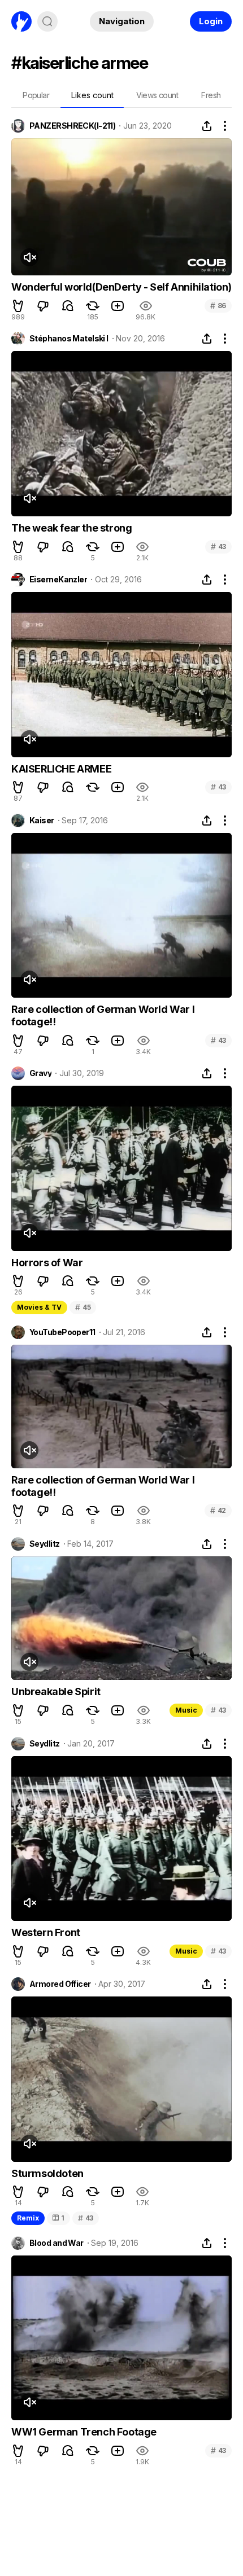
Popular (36, 95)
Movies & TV (39, 1307)
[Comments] (68, 306)
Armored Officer (60, 1984)
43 (218, 547)
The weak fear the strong (71, 528)
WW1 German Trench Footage (84, 2432)
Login (211, 21)
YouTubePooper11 (62, 1332)
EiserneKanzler (58, 580)
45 (83, 1307)
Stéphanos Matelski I (69, 339)
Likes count (92, 95)
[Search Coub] (47, 21)
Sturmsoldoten (47, 2173)
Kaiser (42, 820)
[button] (18, 306)
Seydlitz (45, 1544)
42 (218, 1510)
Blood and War (57, 2243)
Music (186, 1710)
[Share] (207, 126)
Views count (157, 95)
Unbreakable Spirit (56, 1691)
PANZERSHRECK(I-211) (72, 126)
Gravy (40, 1073)
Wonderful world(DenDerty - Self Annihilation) (121, 287)
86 (218, 306)
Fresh (211, 95)
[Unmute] (29, 257)
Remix (28, 2218)
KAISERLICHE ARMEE (61, 769)
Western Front (46, 1932)
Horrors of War (47, 1263)
